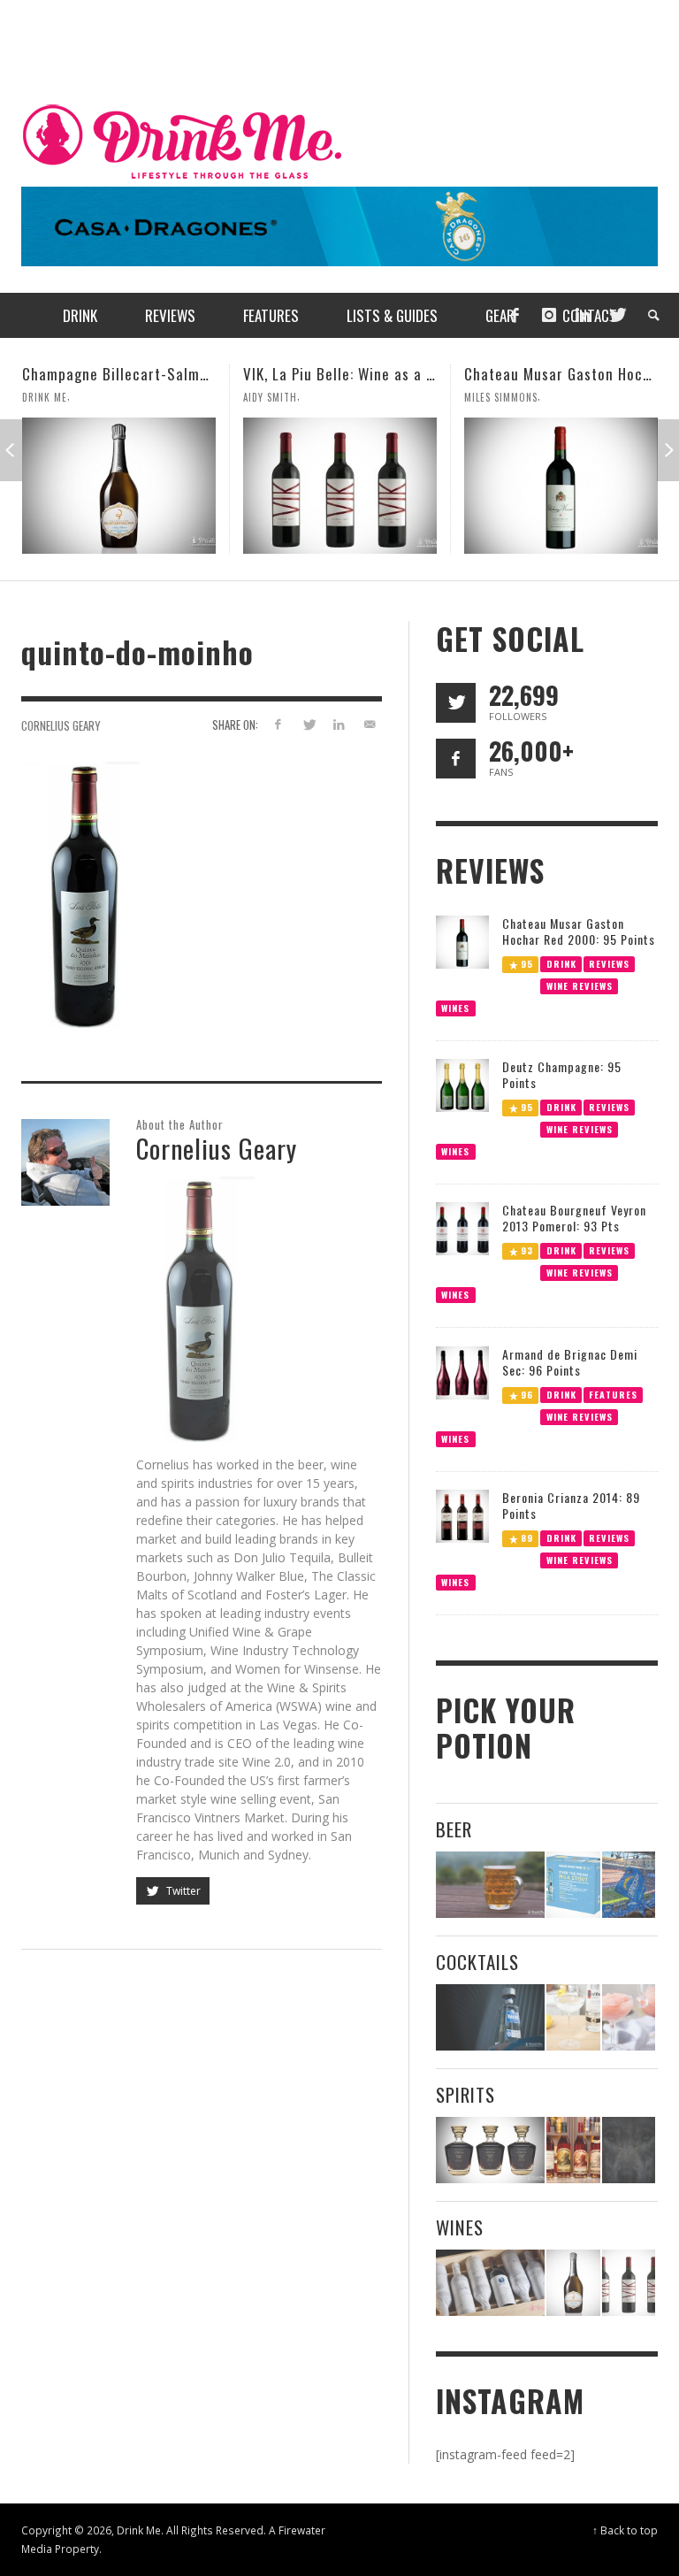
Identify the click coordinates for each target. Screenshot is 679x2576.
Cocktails (477, 1962)
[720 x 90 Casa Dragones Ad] (339, 225)
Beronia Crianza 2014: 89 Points (571, 1505)
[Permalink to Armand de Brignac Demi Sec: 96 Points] (462, 1372)
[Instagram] (549, 315)
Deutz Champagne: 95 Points (562, 1074)
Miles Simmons (291, 397)
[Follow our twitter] (456, 703)
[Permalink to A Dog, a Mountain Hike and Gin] (629, 2150)
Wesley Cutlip (510, 397)
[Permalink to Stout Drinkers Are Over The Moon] (573, 1885)
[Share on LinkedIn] (339, 724)
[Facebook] (515, 315)
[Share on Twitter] (308, 724)
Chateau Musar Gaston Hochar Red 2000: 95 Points (424, 374)
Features (613, 1394)
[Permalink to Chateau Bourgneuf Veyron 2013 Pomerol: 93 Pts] (462, 1227)
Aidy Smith (61, 397)
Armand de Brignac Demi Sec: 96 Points (570, 1362)
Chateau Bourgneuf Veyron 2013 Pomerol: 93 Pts (574, 1218)
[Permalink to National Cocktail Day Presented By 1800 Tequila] (490, 2017)
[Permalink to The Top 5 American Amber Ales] (490, 1885)
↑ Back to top (625, 2530)
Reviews (609, 963)
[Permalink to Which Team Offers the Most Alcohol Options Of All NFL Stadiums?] (629, 1885)
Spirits (465, 2094)
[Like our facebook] (456, 759)
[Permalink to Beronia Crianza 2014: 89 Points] (462, 1515)
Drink (561, 963)
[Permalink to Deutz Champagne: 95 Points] (462, 1084)
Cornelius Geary (61, 725)
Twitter (182, 1891)
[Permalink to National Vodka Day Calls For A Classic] (573, 2017)
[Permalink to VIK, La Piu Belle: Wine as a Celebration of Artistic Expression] (130, 486)
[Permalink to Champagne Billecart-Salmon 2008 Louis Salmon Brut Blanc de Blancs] (573, 2283)
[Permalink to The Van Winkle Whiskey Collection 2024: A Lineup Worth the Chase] (573, 2150)
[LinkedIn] (583, 315)
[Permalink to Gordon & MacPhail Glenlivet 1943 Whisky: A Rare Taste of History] (490, 2150)
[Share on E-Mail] (370, 724)
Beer (454, 1829)
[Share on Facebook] (277, 724)
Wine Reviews (579, 985)
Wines (455, 1007)
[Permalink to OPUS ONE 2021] (490, 2283)
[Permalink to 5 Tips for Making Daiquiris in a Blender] (629, 2017)
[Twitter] (616, 315)
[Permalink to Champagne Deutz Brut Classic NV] (572, 486)
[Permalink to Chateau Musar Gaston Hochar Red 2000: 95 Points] (351, 486)
